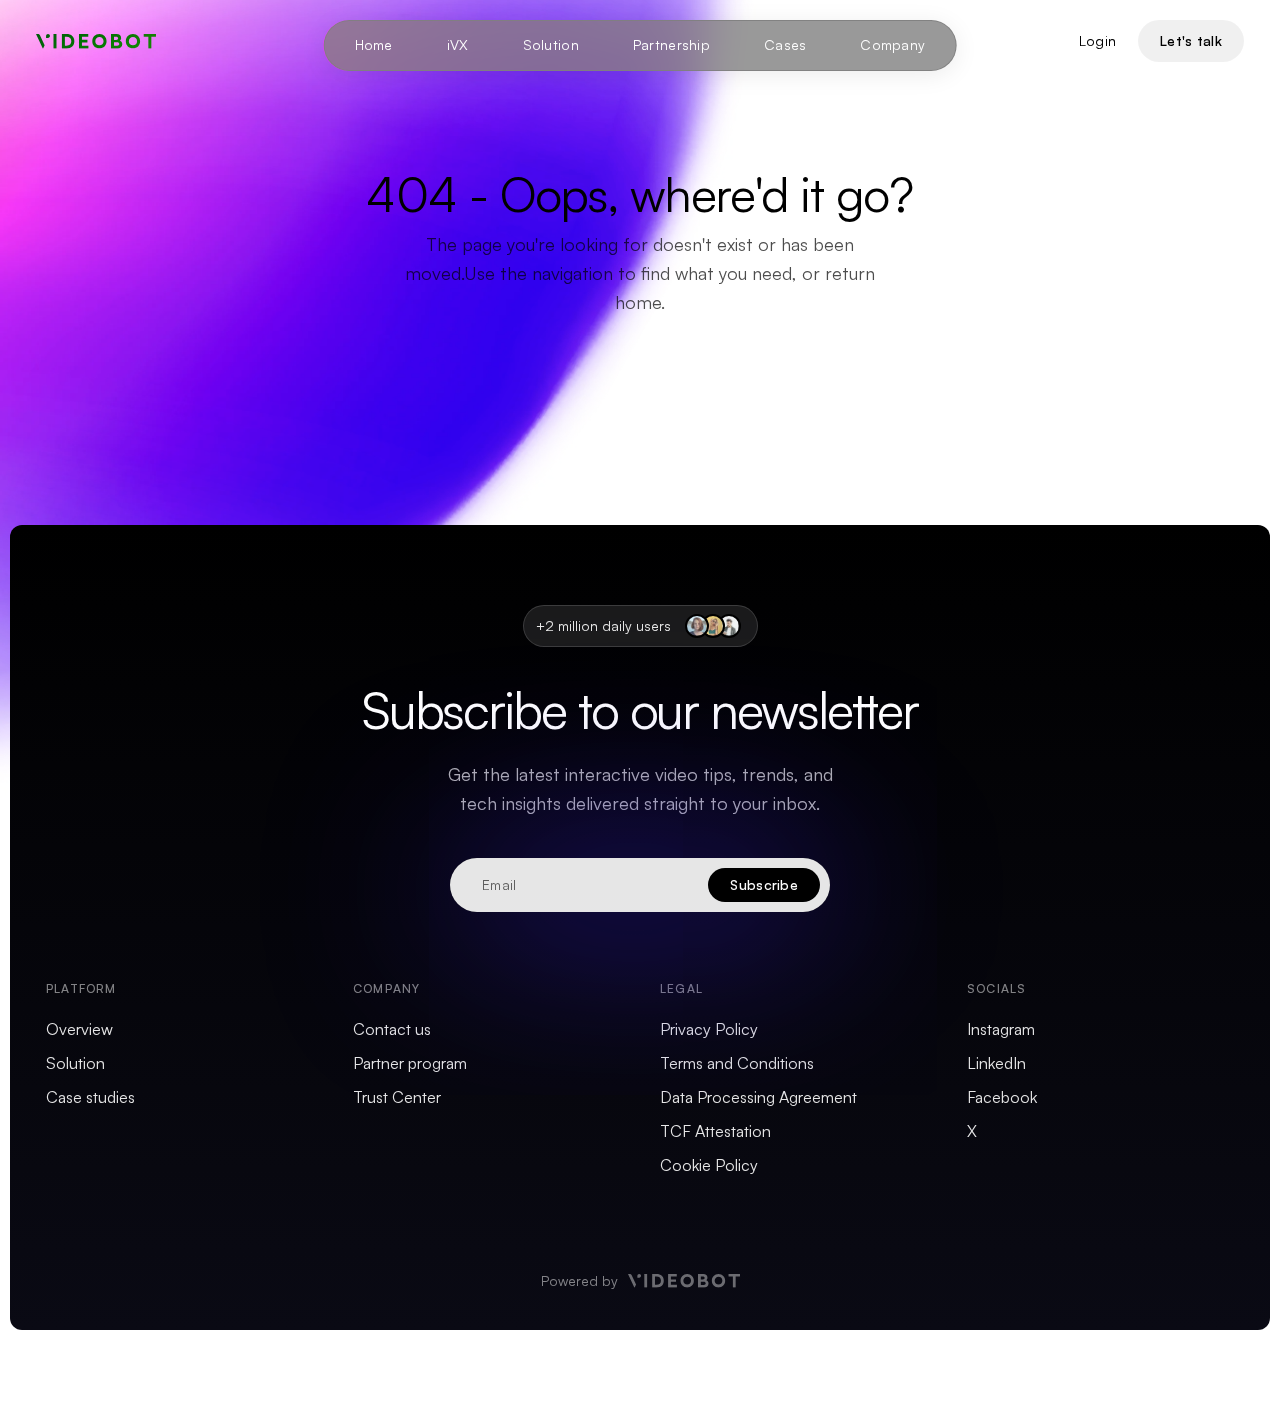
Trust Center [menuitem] (397, 1097)
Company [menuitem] (892, 44)
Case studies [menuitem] (90, 1097)
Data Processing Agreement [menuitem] (758, 1097)
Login (1097, 40)
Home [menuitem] (374, 44)
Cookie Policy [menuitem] (709, 1165)
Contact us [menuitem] (392, 1029)
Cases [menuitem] (785, 44)
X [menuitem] (972, 1131)
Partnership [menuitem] (671, 44)
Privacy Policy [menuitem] (709, 1029)
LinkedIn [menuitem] (996, 1063)
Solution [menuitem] (551, 44)
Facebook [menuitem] (1002, 1097)
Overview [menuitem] (79, 1029)
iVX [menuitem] (458, 44)
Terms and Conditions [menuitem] (737, 1063)
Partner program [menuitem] (410, 1063)
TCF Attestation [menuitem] (715, 1131)
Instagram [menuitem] (1001, 1029)
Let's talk (1191, 40)
